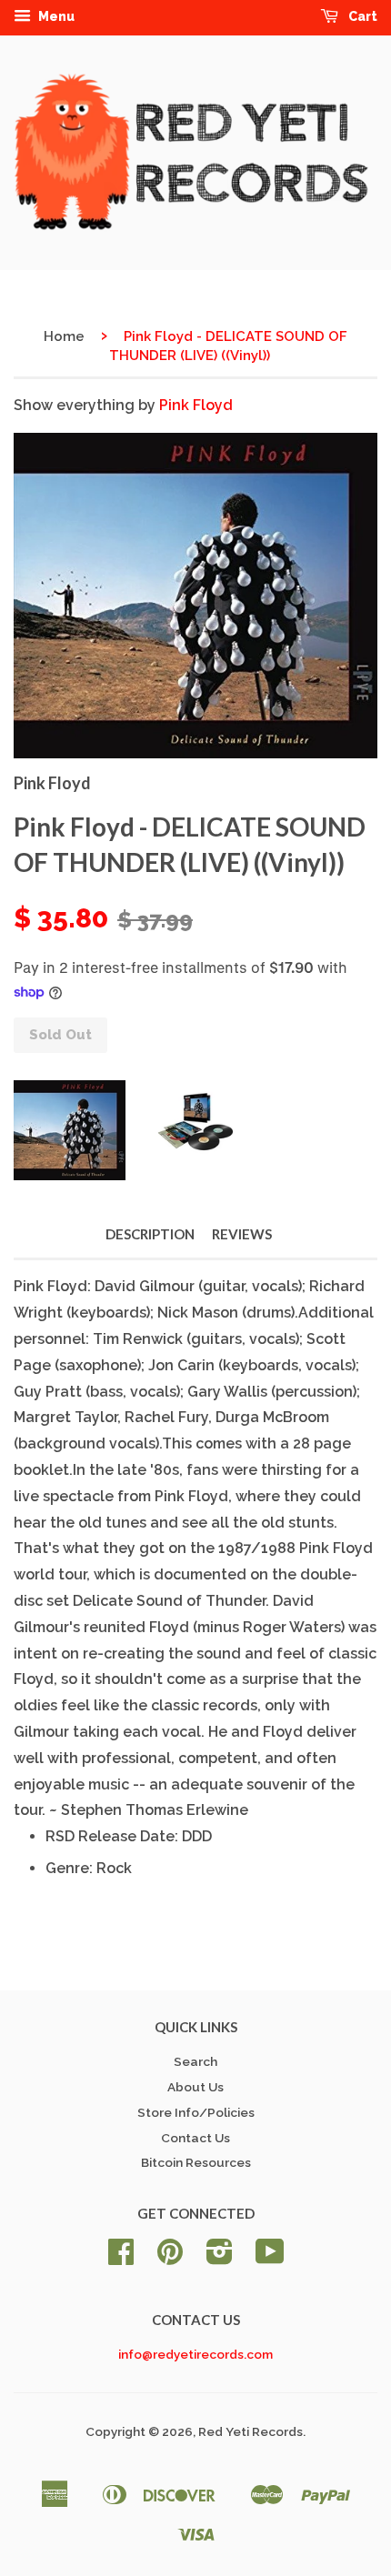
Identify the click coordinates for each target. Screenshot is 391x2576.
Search (195, 2061)
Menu (55, 16)
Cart (361, 16)
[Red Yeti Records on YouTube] (270, 2258)
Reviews (242, 1234)
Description (150, 1234)
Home (64, 336)
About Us (195, 2087)
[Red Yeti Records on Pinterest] (170, 2258)
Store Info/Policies (196, 2112)
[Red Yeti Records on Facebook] (121, 2258)
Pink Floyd (196, 405)
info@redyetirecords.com (195, 2354)
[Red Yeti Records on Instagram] (220, 2258)
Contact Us (195, 2138)
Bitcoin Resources (196, 2162)
